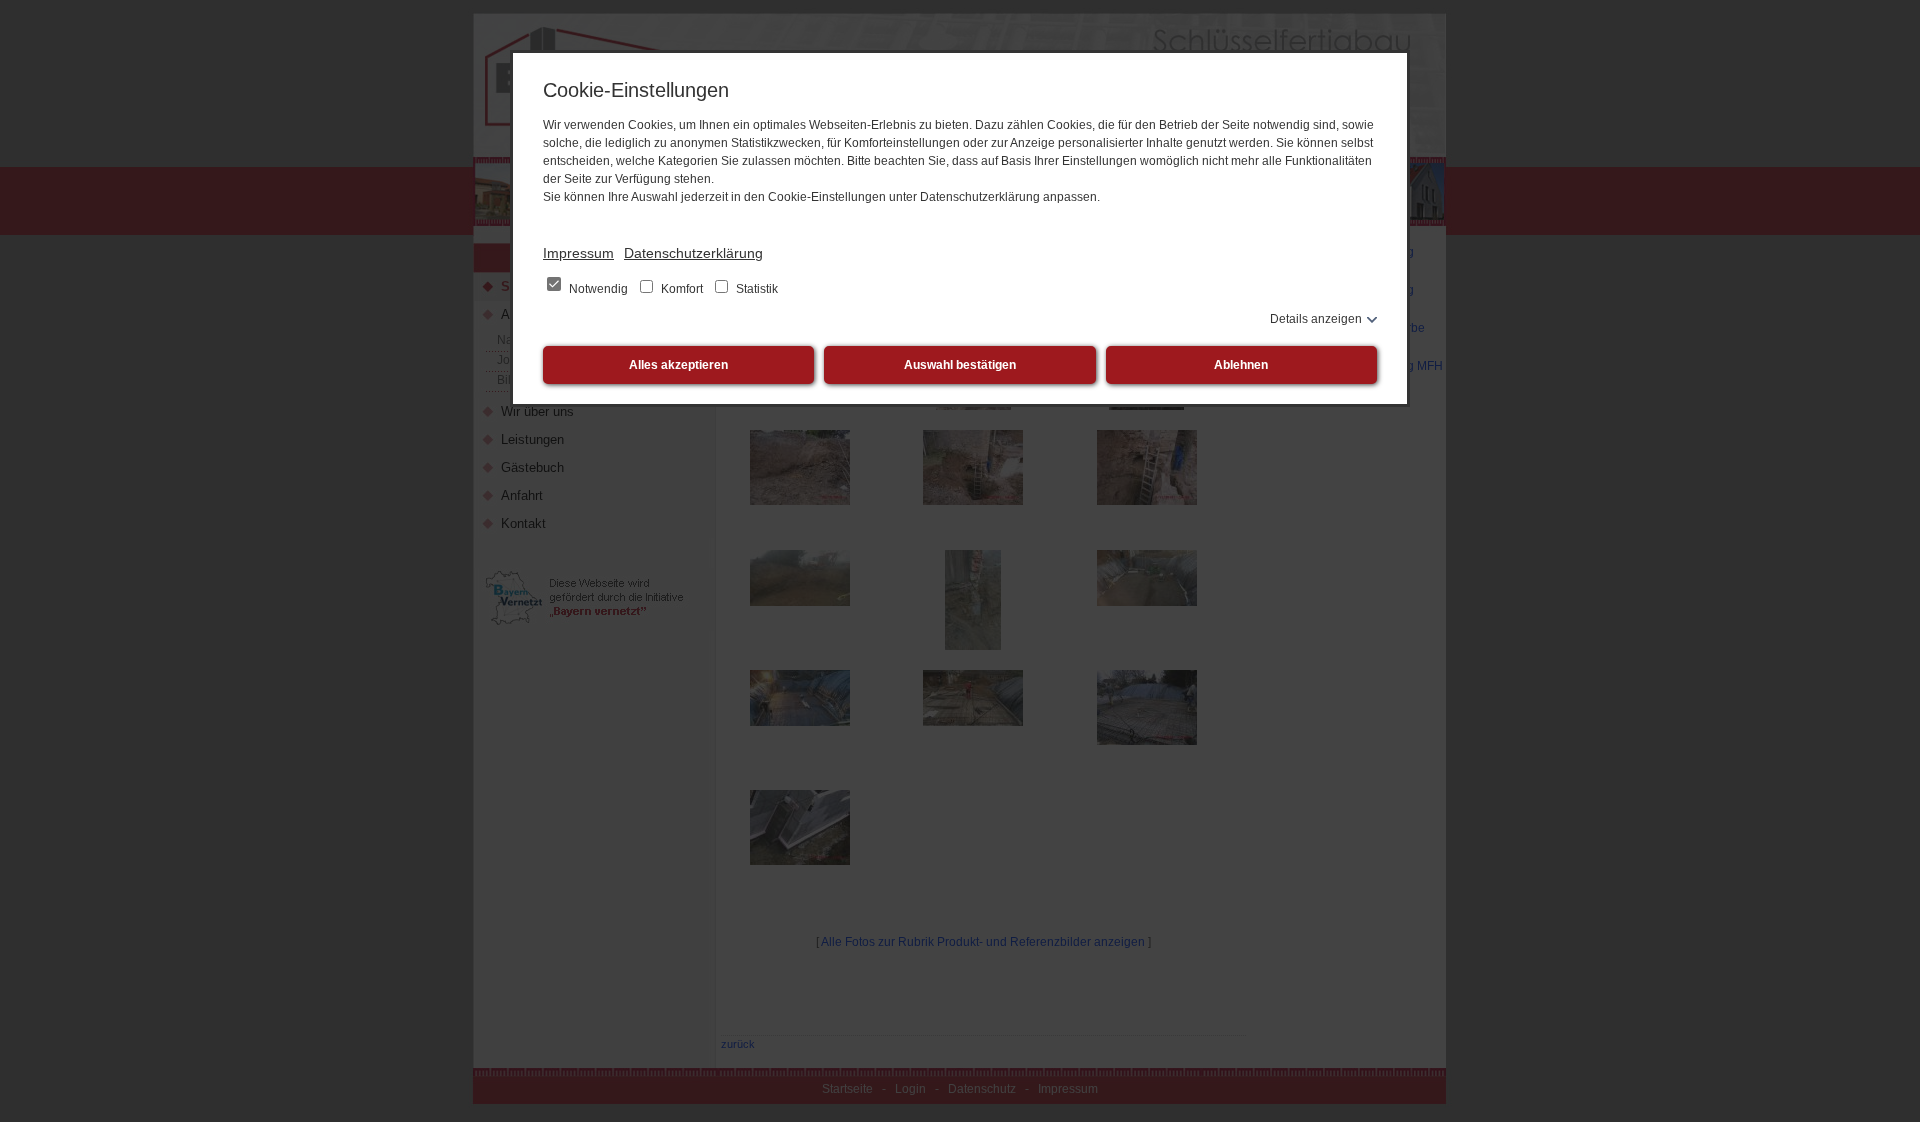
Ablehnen (1241, 365)
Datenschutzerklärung (693, 253)
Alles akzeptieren (678, 365)
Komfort (682, 289)
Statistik (755, 289)
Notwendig (598, 289)
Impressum (578, 253)
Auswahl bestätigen (960, 365)
